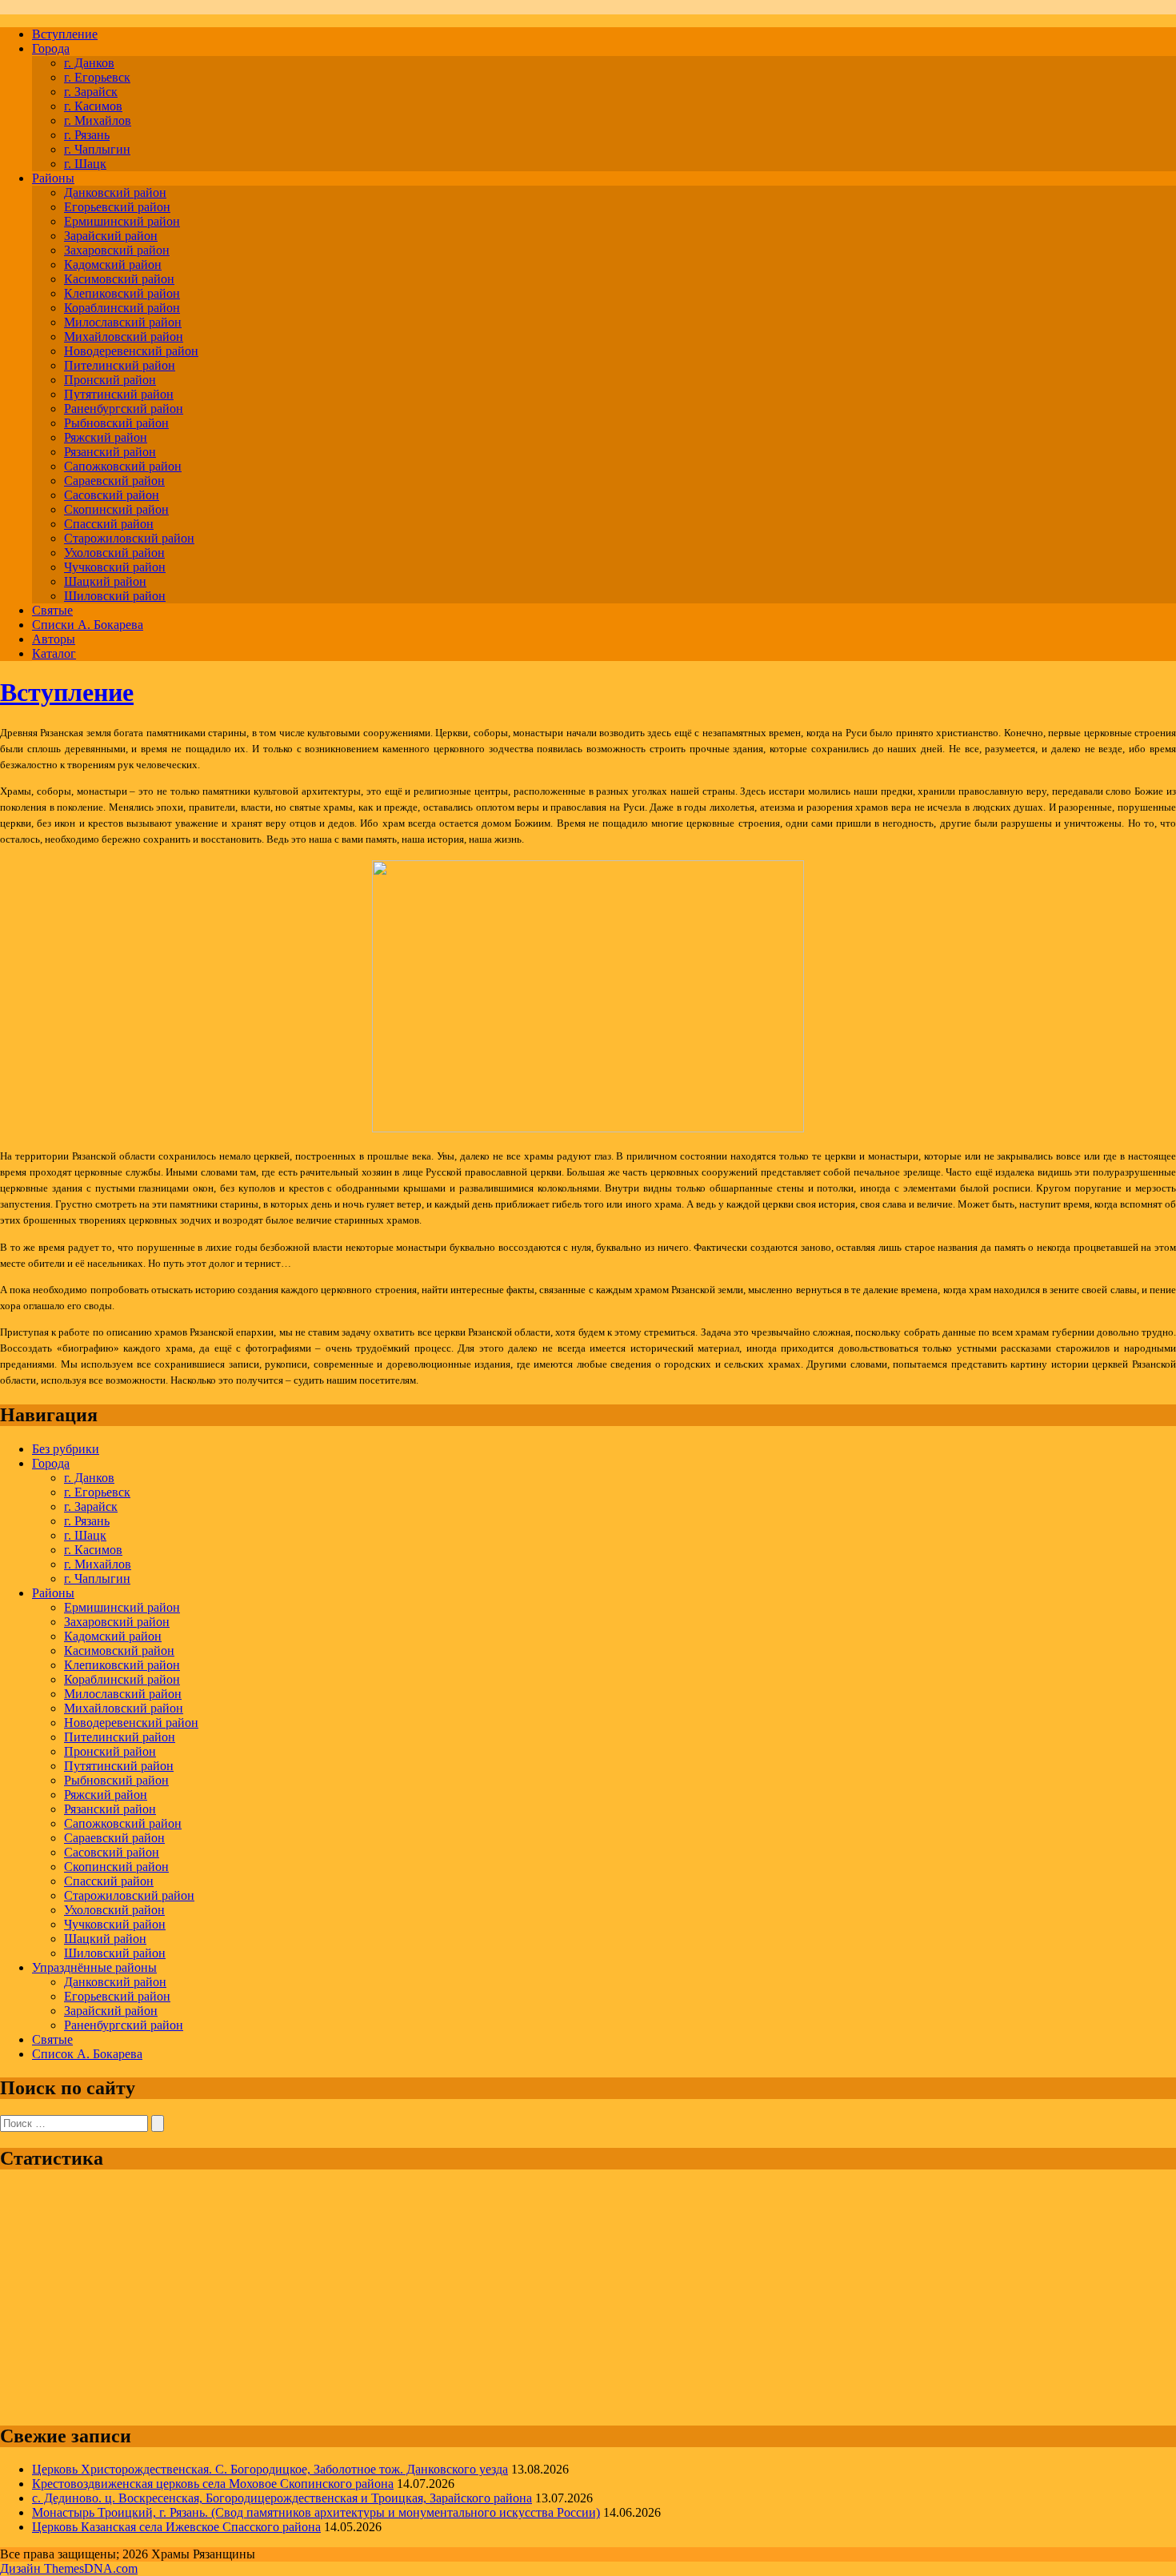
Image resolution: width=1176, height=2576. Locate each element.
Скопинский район (116, 509)
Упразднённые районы (94, 1967)
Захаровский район (117, 250)
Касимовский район (119, 279)
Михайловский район (124, 337)
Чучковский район (115, 567)
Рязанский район (110, 452)
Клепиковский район (122, 293)
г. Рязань (87, 135)
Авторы (54, 639)
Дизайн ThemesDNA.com (69, 2568)
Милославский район (123, 322)
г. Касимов (93, 106)
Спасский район (109, 524)
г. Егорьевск (97, 77)
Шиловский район (115, 596)
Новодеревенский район (131, 351)
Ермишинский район (122, 221)
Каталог (54, 653)
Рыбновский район (116, 423)
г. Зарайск (91, 92)
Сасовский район (112, 495)
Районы (53, 178)
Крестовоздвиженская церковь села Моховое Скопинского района (213, 2484)
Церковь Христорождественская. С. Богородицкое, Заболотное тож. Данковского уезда (270, 2469)
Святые (52, 610)
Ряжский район (106, 437)
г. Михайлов (98, 120)
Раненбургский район (124, 409)
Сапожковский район (123, 466)
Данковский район (115, 192)
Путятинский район (119, 394)
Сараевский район (114, 481)
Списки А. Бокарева (88, 625)
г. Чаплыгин (97, 149)
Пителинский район (120, 365)
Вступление (65, 34)
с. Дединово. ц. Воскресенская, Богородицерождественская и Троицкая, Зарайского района (282, 2498)
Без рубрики (66, 1449)
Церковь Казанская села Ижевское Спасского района (176, 2527)
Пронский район (110, 380)
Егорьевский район (117, 207)
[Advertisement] (480, 2298)
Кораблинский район (122, 308)
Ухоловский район (114, 553)
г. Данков (89, 63)
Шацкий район (105, 581)
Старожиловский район (129, 538)
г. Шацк (85, 164)
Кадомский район (113, 264)
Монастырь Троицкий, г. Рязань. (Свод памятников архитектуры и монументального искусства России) (316, 2512)
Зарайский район (111, 236)
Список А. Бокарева (87, 2054)
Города (51, 48)
